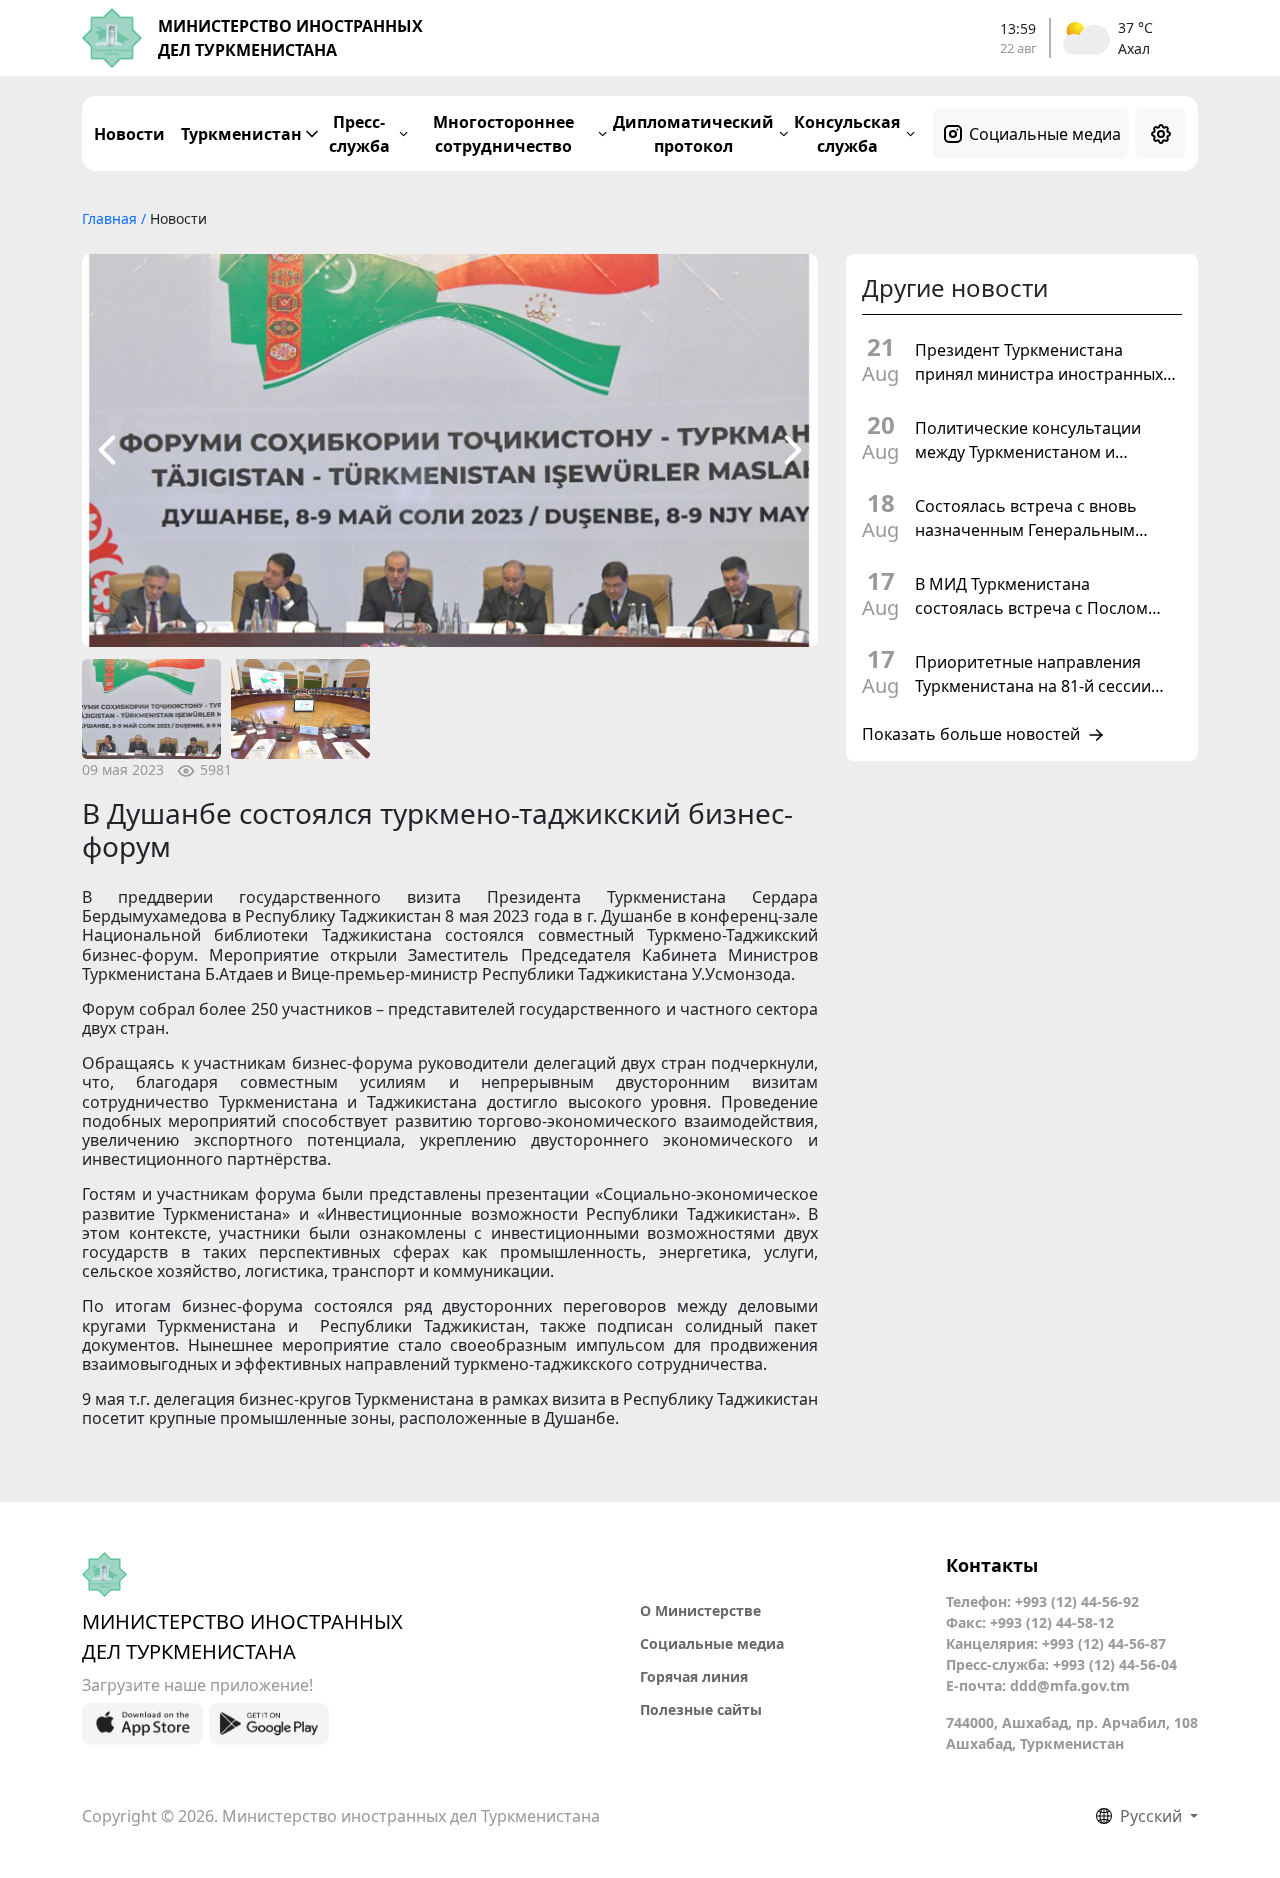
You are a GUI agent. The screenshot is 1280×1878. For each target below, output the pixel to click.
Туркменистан (241, 134)
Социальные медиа (1045, 134)
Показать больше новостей (971, 735)
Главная (111, 218)
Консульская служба (847, 134)
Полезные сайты (701, 1709)
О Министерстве (700, 1610)
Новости (129, 134)
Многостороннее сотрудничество (503, 134)
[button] (107, 450)
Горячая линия (694, 1676)
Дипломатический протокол (693, 134)
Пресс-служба (359, 134)
